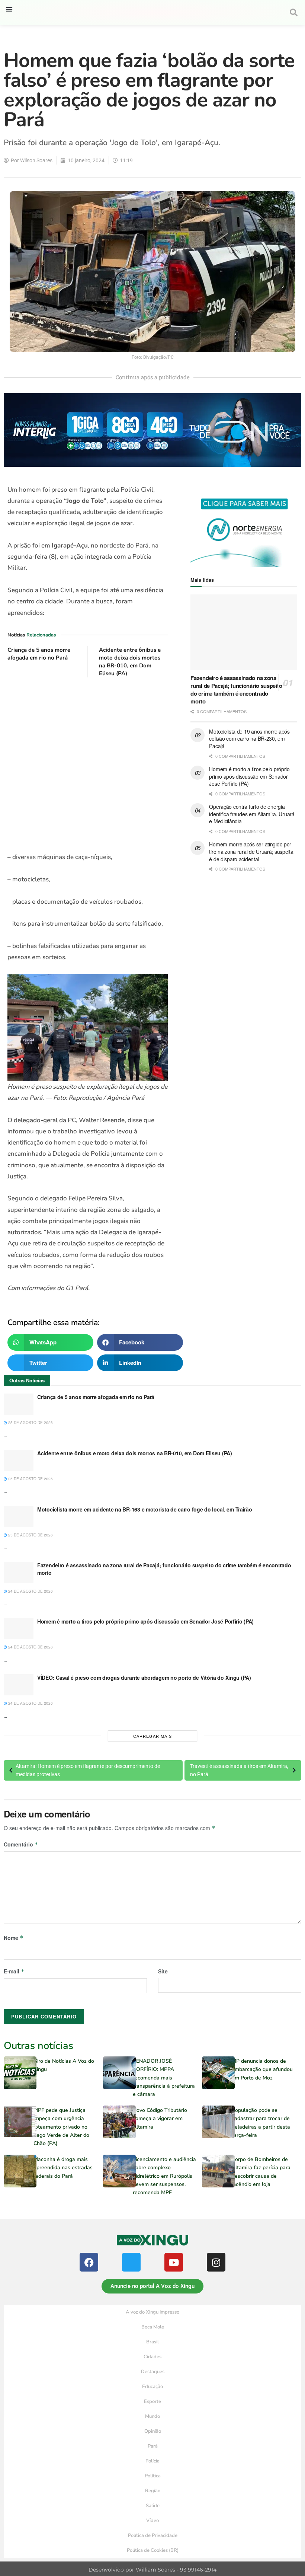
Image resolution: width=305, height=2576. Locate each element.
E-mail (14, 1971)
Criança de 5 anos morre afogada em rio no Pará (39, 654)
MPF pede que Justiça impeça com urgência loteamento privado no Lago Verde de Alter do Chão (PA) (61, 2127)
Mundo (152, 2416)
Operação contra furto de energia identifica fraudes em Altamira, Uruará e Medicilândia (252, 814)
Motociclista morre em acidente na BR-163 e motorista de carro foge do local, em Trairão (145, 1509)
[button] (9, 9)
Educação (152, 2387)
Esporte (152, 2401)
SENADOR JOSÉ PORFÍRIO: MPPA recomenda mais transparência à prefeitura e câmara (164, 2078)
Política (153, 2476)
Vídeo (152, 2521)
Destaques (153, 2372)
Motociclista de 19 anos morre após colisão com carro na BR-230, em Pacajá (249, 739)
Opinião (153, 2431)
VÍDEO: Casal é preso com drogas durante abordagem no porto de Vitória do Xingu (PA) (144, 1678)
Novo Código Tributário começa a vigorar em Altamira (160, 2119)
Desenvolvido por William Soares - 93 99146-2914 (152, 2570)
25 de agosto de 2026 (30, 1423)
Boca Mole (153, 2327)
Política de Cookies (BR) (153, 2550)
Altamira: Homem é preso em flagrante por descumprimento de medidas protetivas (88, 1770)
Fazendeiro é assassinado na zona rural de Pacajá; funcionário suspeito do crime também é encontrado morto (236, 690)
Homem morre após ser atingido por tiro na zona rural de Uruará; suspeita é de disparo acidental (251, 851)
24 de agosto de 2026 (30, 1591)
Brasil (152, 2342)
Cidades (152, 2357)
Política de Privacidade (153, 2535)
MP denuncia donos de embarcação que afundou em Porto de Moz (262, 2069)
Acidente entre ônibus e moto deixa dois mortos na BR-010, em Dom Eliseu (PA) (130, 662)
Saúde (153, 2506)
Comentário (21, 1844)
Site (163, 1971)
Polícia (152, 2461)
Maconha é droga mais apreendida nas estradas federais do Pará (63, 2168)
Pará (153, 2446)
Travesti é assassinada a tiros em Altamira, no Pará (239, 1770)
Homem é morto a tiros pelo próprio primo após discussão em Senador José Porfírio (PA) (249, 776)
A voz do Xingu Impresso (152, 2312)
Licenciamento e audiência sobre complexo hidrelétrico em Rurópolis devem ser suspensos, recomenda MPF (164, 2176)
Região (153, 2491)
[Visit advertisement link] (88, 765)
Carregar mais (152, 1736)
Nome (14, 1938)
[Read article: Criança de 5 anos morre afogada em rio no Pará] (19, 1404)
